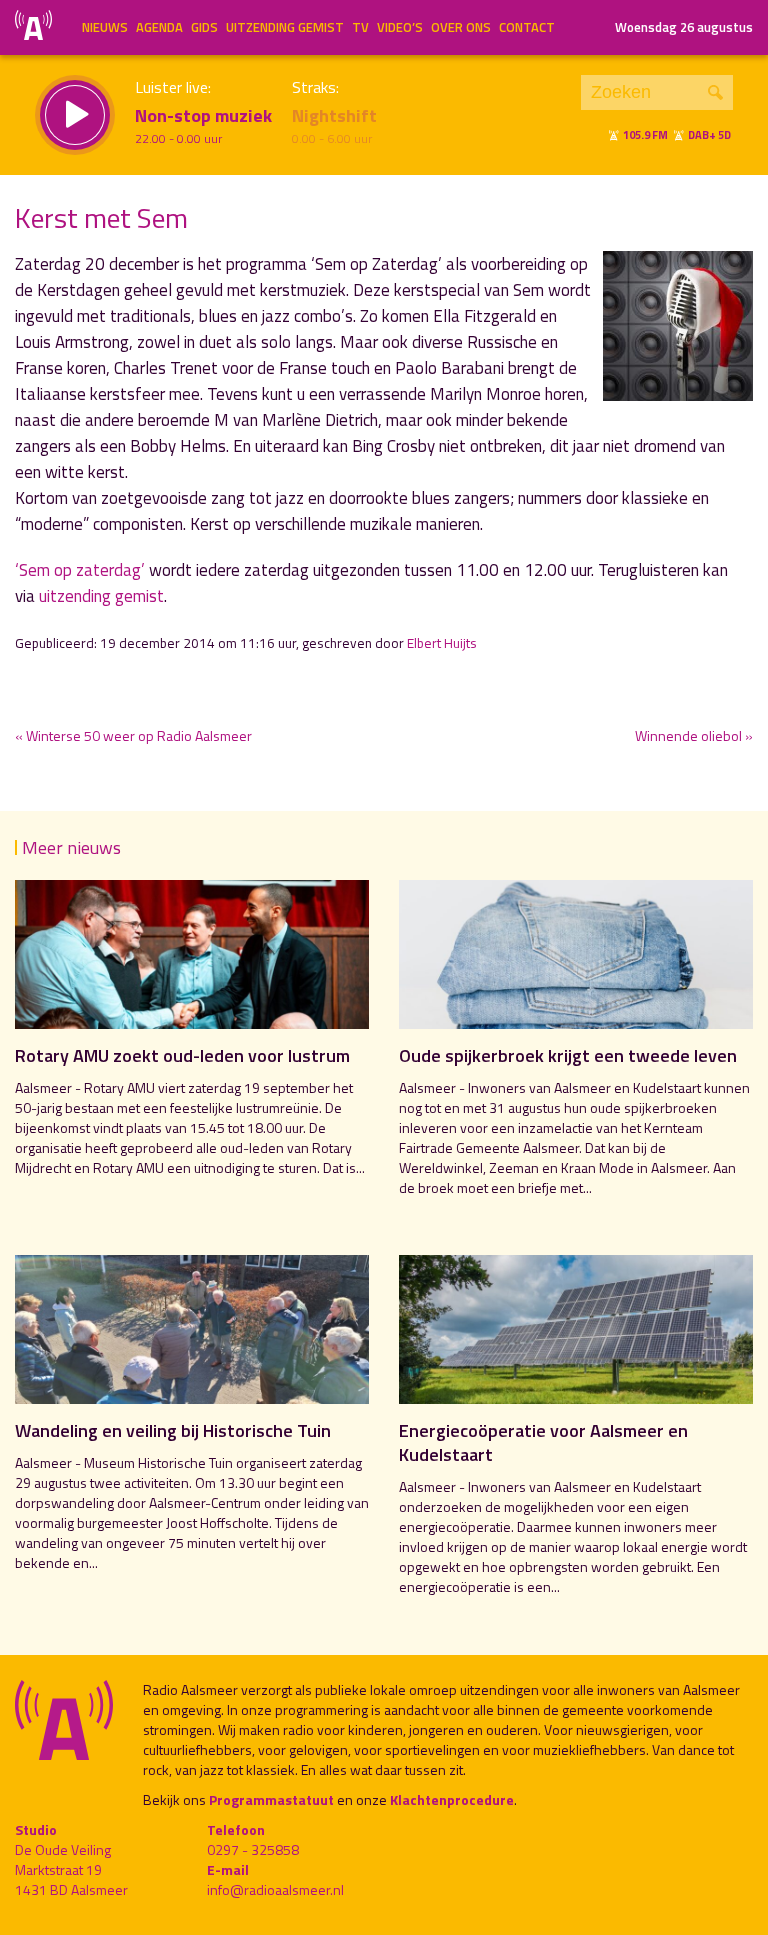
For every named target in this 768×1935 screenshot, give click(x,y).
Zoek (715, 92)
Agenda (159, 27)
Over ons (461, 27)
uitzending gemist (101, 596)
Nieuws (105, 27)
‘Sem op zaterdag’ (80, 570)
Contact (527, 27)
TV (360, 27)
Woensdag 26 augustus (684, 27)
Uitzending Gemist (285, 27)
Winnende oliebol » (694, 735)
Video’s (400, 27)
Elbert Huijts (442, 643)
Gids (204, 27)
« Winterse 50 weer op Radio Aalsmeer (133, 735)
